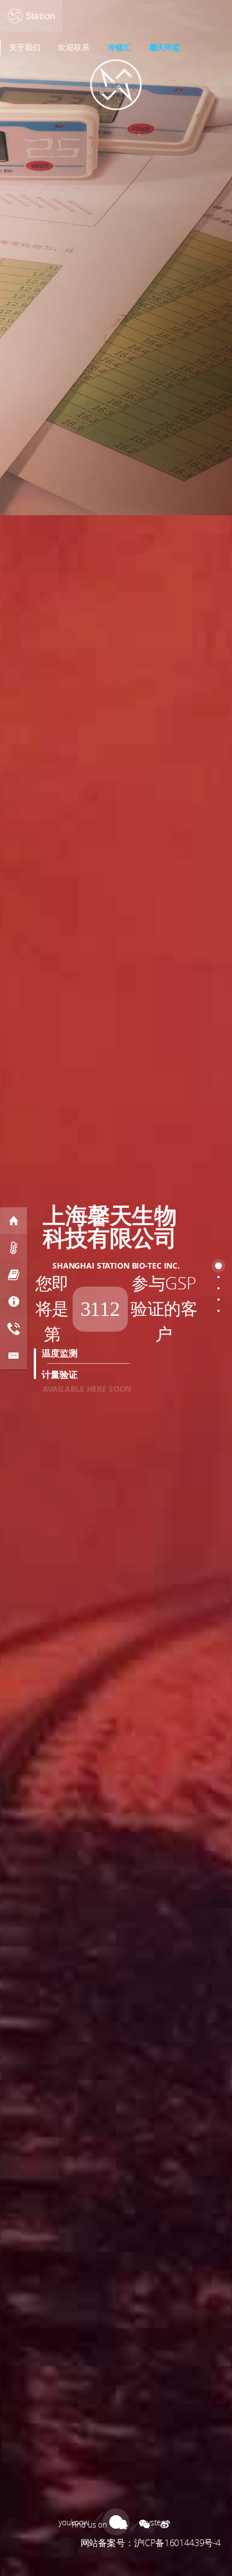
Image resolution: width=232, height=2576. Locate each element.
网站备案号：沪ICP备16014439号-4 (151, 2543)
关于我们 (24, 47)
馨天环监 (165, 47)
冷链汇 (119, 47)
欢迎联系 (73, 47)
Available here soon (87, 1389)
